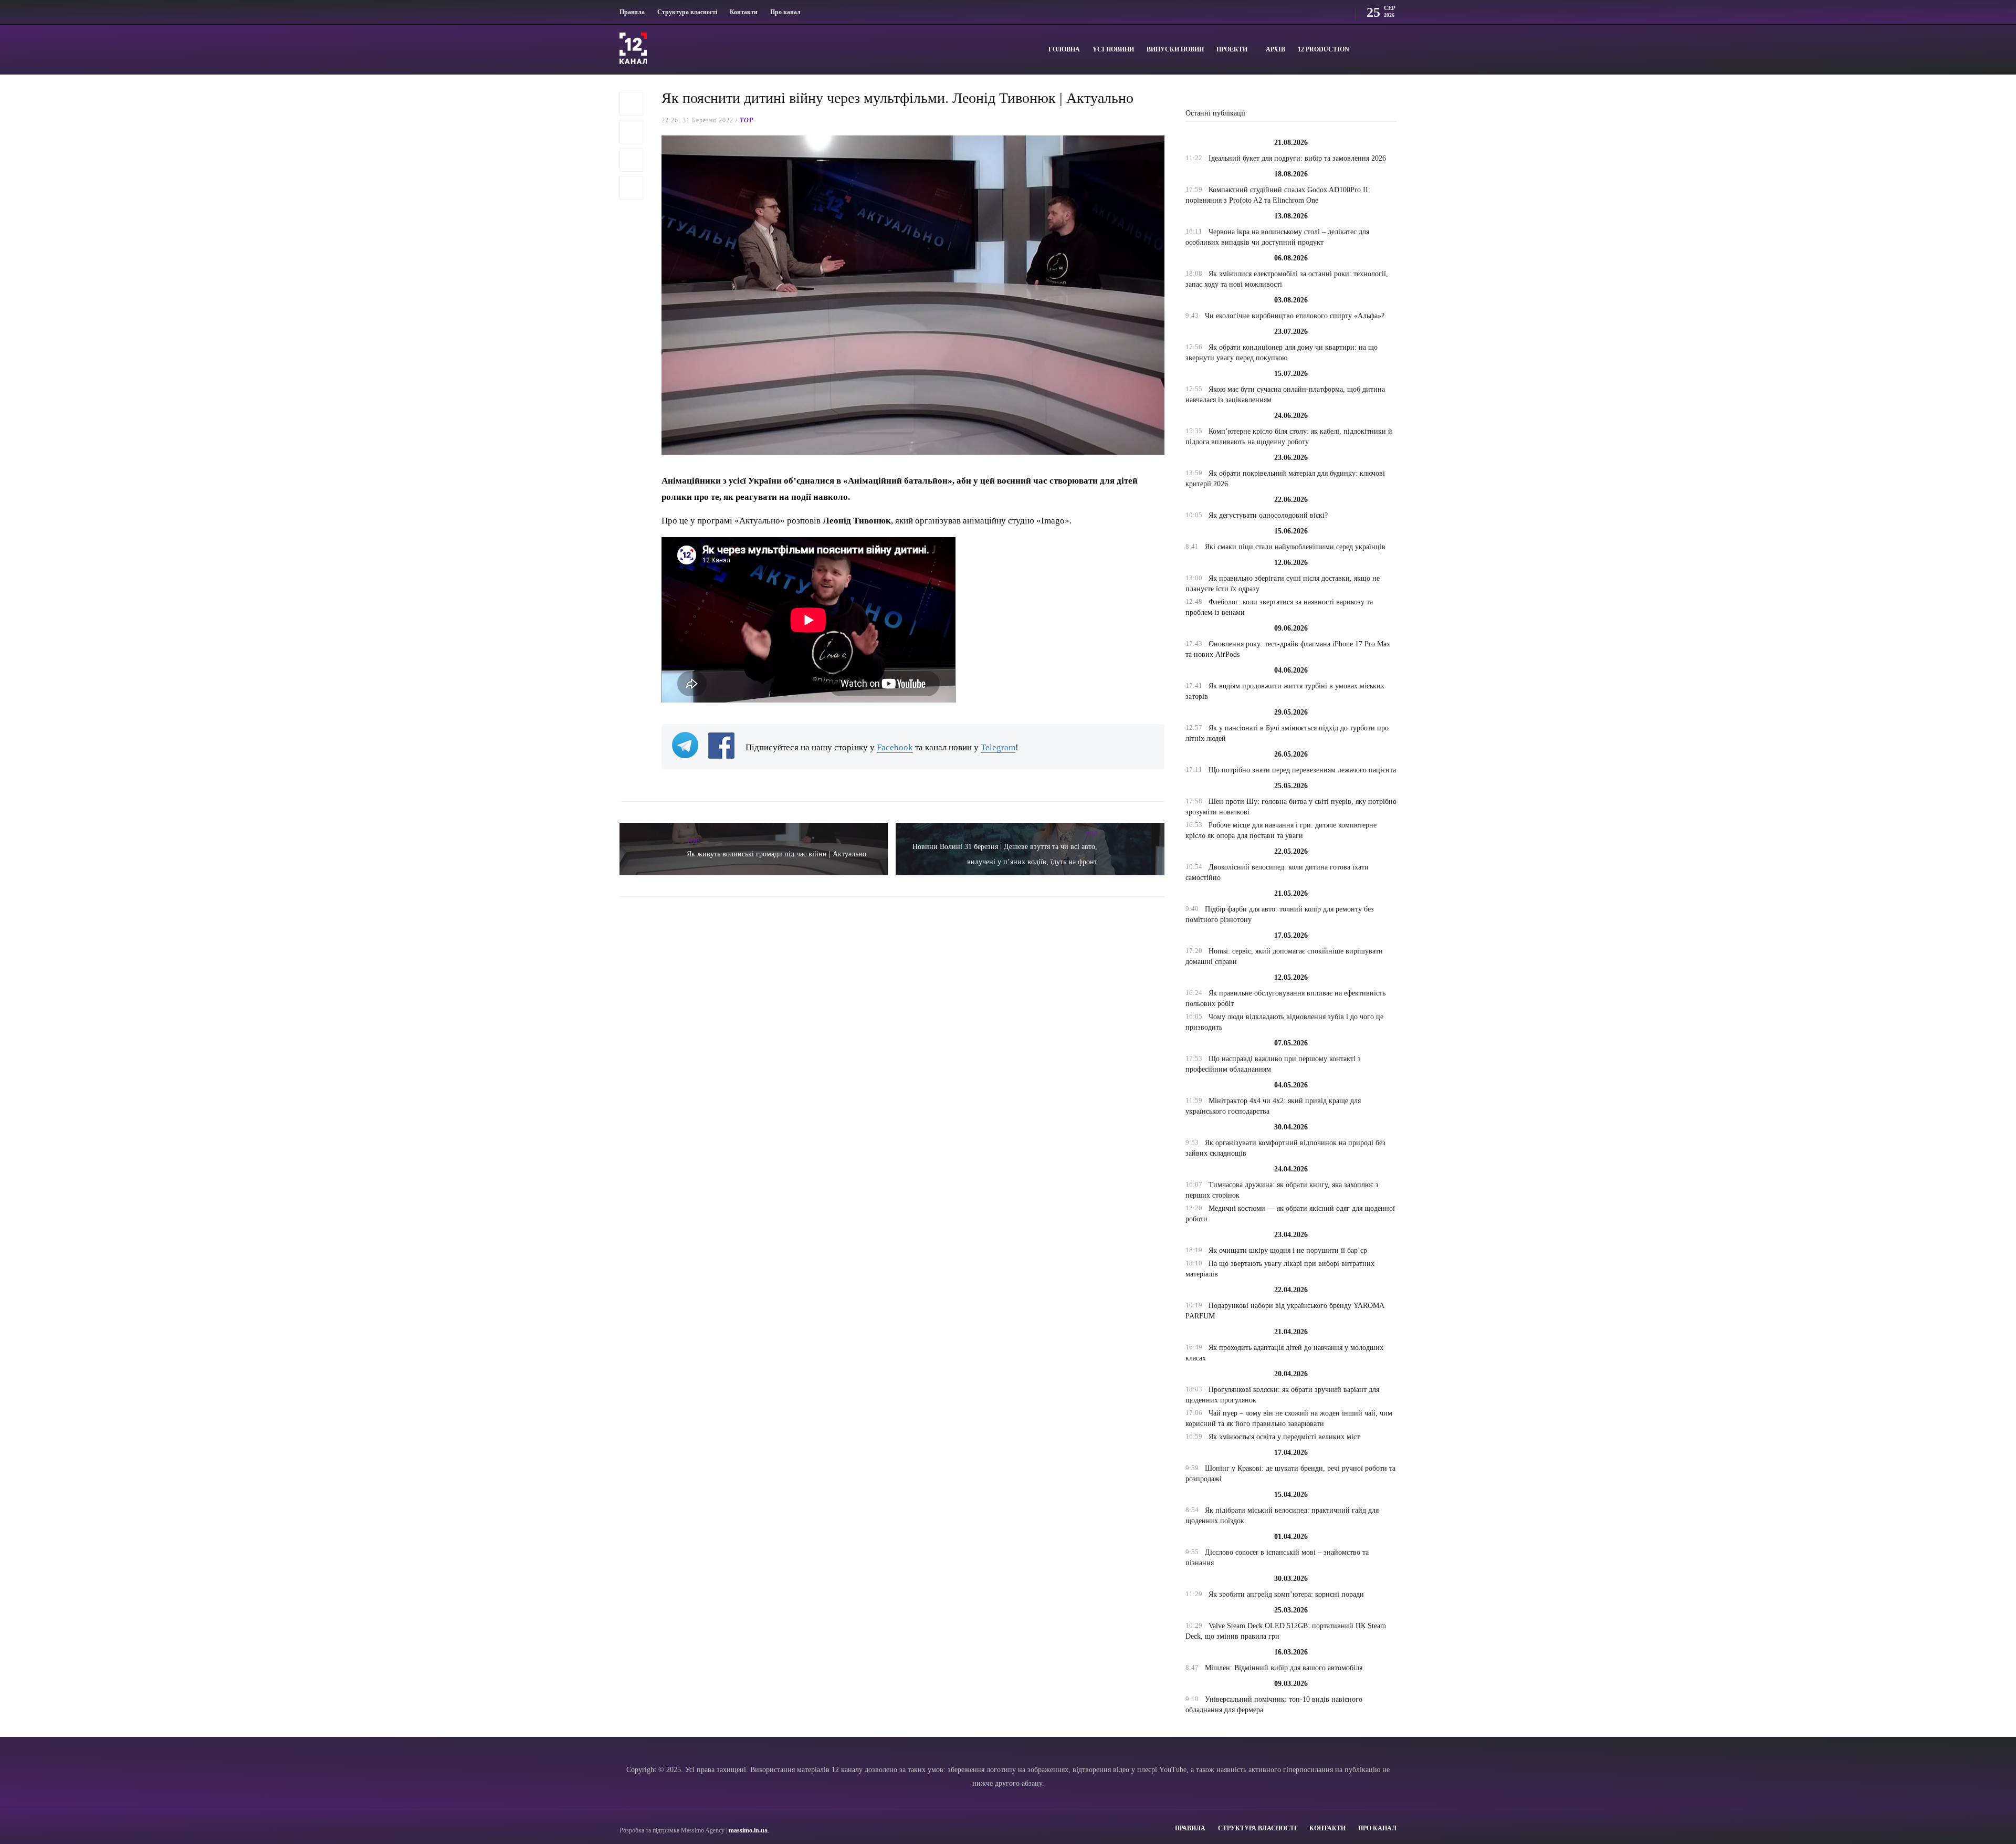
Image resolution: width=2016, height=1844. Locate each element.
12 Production (1324, 49)
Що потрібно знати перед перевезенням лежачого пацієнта (1302, 770)
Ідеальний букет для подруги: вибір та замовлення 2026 (1297, 158)
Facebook (895, 747)
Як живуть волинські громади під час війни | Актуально (776, 854)
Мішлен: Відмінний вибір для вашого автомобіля (1284, 1668)
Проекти (1232, 49)
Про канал (785, 12)
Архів (1275, 49)
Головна (1064, 49)
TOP (747, 120)
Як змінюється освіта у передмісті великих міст (1284, 1437)
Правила (632, 12)
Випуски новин (1175, 49)
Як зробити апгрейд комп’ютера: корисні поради (1286, 1594)
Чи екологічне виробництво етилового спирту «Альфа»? (1295, 316)
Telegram (998, 747)
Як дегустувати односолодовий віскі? (1268, 515)
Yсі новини (1113, 49)
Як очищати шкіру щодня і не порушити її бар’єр (1288, 1250)
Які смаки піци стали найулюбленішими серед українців (1295, 547)
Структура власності (687, 12)
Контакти (744, 12)
